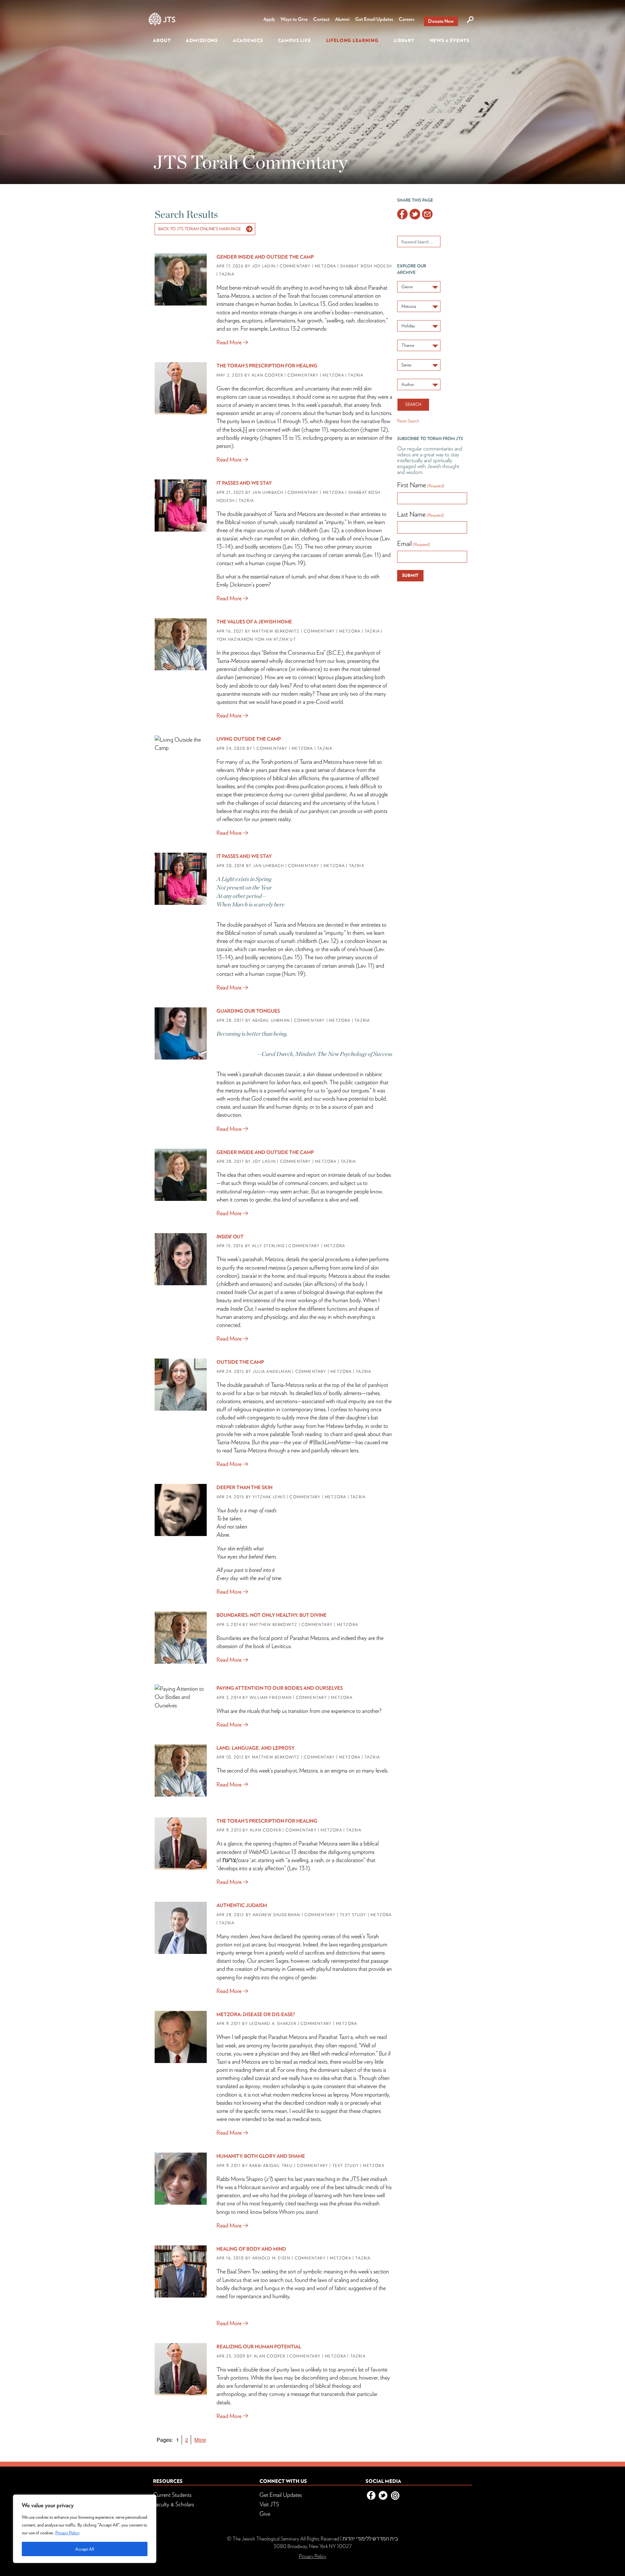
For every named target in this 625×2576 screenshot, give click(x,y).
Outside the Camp (240, 1362)
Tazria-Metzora (233, 661)
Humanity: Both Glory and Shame (261, 2156)
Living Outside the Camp (249, 739)
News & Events (450, 40)
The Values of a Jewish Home (254, 622)
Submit (410, 575)
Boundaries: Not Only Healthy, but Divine (271, 1615)
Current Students (172, 2495)
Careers (407, 19)
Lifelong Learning (352, 40)
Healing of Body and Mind (251, 2249)
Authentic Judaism (242, 1905)
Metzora (306, 514)
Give (265, 2514)
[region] (85, 2529)
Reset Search (408, 421)
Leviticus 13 (312, 304)
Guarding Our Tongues (248, 1011)
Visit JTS (269, 2504)
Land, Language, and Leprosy (256, 1748)
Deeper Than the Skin (244, 1487)
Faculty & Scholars (174, 2504)
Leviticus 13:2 (285, 328)
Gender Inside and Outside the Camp (265, 257)
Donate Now (441, 21)
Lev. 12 (329, 530)
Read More (229, 342)
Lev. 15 (292, 546)
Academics (248, 40)
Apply (269, 19)
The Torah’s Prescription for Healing (267, 366)
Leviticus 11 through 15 (282, 421)
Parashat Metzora (318, 1843)
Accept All (85, 2549)
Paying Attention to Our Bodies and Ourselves (280, 1688)
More (200, 2440)
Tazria (280, 514)
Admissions (202, 40)
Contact (321, 19)
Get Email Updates (374, 19)
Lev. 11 (372, 555)
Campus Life (295, 40)
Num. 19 (294, 563)
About (162, 40)
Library (404, 40)
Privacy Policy (67, 2533)
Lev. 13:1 (299, 1868)
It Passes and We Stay (244, 483)
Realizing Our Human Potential (259, 2347)
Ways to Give (294, 19)
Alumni (342, 19)
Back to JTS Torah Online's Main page (200, 229)
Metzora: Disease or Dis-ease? (256, 2014)
